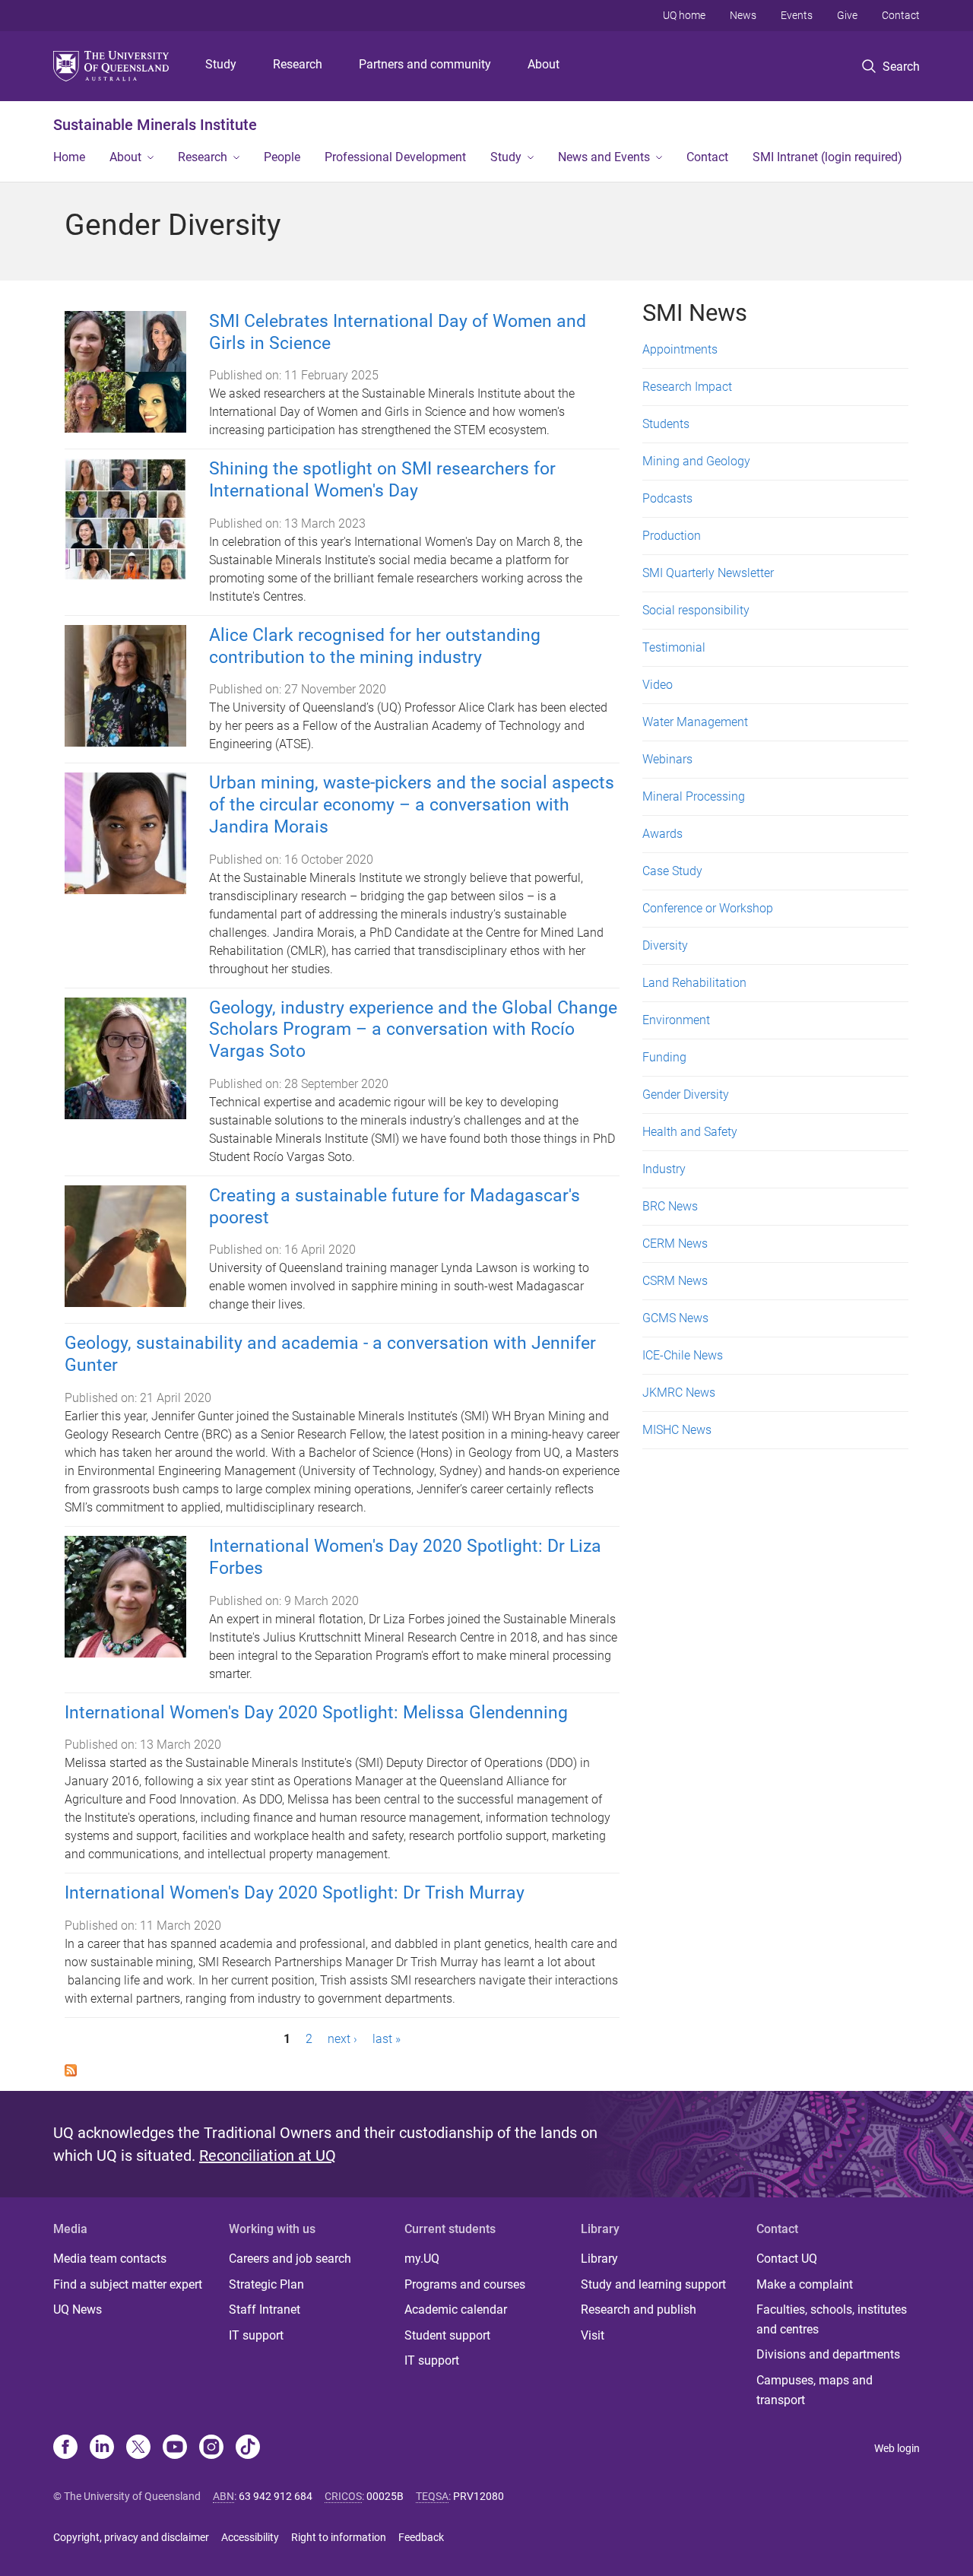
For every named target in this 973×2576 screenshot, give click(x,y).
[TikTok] (248, 2448)
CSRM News (675, 1281)
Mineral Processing (694, 796)
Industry (664, 1169)
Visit (593, 2335)
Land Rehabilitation (694, 983)
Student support (447, 2335)
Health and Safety (690, 1132)
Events (797, 15)
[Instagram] (211, 2448)
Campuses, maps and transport (815, 2390)
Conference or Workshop (708, 908)
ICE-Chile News (683, 1355)
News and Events (604, 157)
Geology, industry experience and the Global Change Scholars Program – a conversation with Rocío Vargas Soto (413, 1030)
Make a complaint (805, 2284)
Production (672, 536)
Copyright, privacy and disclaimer (131, 2537)
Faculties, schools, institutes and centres (832, 2319)
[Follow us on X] (138, 2448)
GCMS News (675, 1318)
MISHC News (677, 1430)
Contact (901, 15)
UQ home (684, 15)
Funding (664, 1057)
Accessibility (250, 2537)
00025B (385, 2496)
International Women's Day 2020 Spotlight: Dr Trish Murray (295, 1893)
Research (298, 64)
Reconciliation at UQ (268, 2156)
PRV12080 (479, 2496)
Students (666, 424)
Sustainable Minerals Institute (155, 125)
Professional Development (395, 157)
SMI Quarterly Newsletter (708, 573)
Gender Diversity (686, 1094)
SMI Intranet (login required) (827, 157)
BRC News (670, 1206)
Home (69, 157)
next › (342, 2039)
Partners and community (425, 64)
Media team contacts (110, 2259)
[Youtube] (175, 2448)
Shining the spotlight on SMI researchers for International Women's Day (382, 480)
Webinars (667, 759)
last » (387, 2039)
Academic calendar (456, 2310)
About (544, 64)
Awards (662, 834)
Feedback (421, 2537)
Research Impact (687, 387)
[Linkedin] (102, 2448)
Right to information (339, 2537)
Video (658, 685)
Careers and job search (290, 2259)
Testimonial (674, 647)
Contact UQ (787, 2259)
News (743, 15)
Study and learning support (653, 2284)
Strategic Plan (266, 2284)
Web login (897, 2448)
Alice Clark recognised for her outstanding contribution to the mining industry (375, 646)
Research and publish (639, 2310)
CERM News (675, 1244)
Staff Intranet (265, 2310)
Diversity (665, 945)
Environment (676, 1020)
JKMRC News (679, 1393)
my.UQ (422, 2259)
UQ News (78, 2310)
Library (599, 2259)
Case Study (672, 871)
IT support (256, 2335)
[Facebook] (65, 2448)
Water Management (695, 722)
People (282, 157)
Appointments (680, 349)
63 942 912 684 (276, 2496)
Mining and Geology (696, 461)
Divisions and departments (828, 2354)
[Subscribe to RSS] (71, 2069)
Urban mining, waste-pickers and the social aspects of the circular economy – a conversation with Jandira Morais (412, 805)
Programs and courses (465, 2284)
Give (847, 15)
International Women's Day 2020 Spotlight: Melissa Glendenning (316, 1713)
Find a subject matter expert (128, 2284)
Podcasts (667, 498)
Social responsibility (696, 610)
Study (221, 64)
